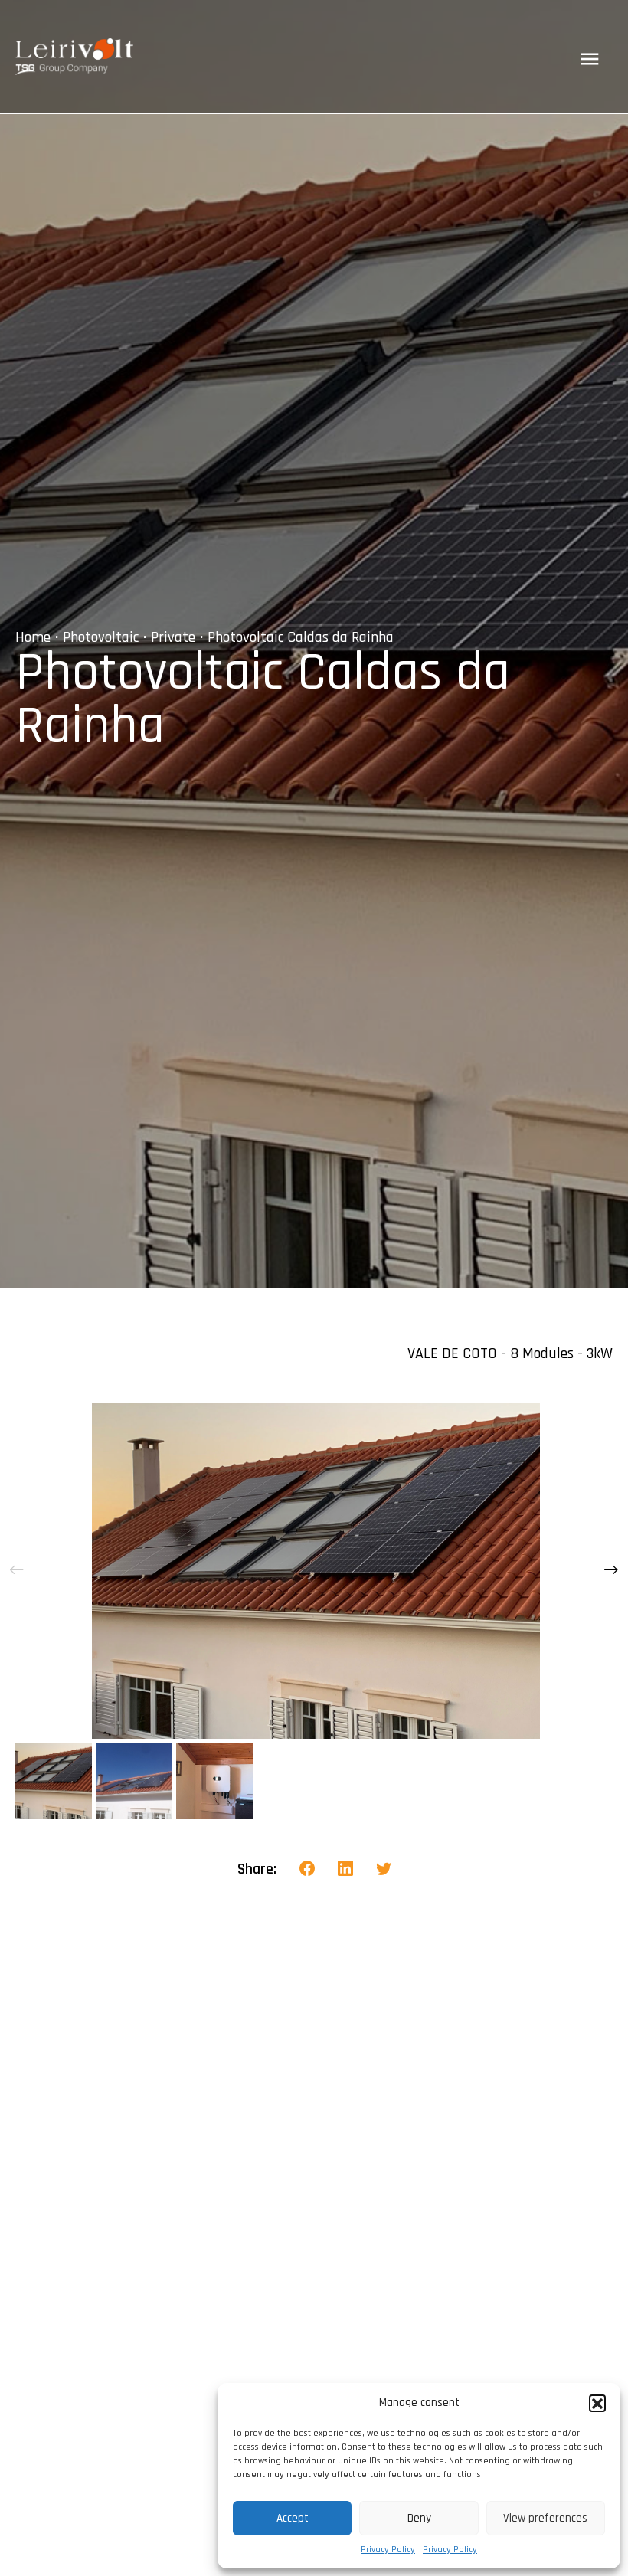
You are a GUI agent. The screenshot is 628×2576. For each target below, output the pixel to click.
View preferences (545, 2518)
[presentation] (17, 1571)
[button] (597, 2403)
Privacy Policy (388, 2550)
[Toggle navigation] (590, 59)
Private (173, 637)
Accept (293, 2518)
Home (33, 637)
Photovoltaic (101, 637)
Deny (419, 2518)
